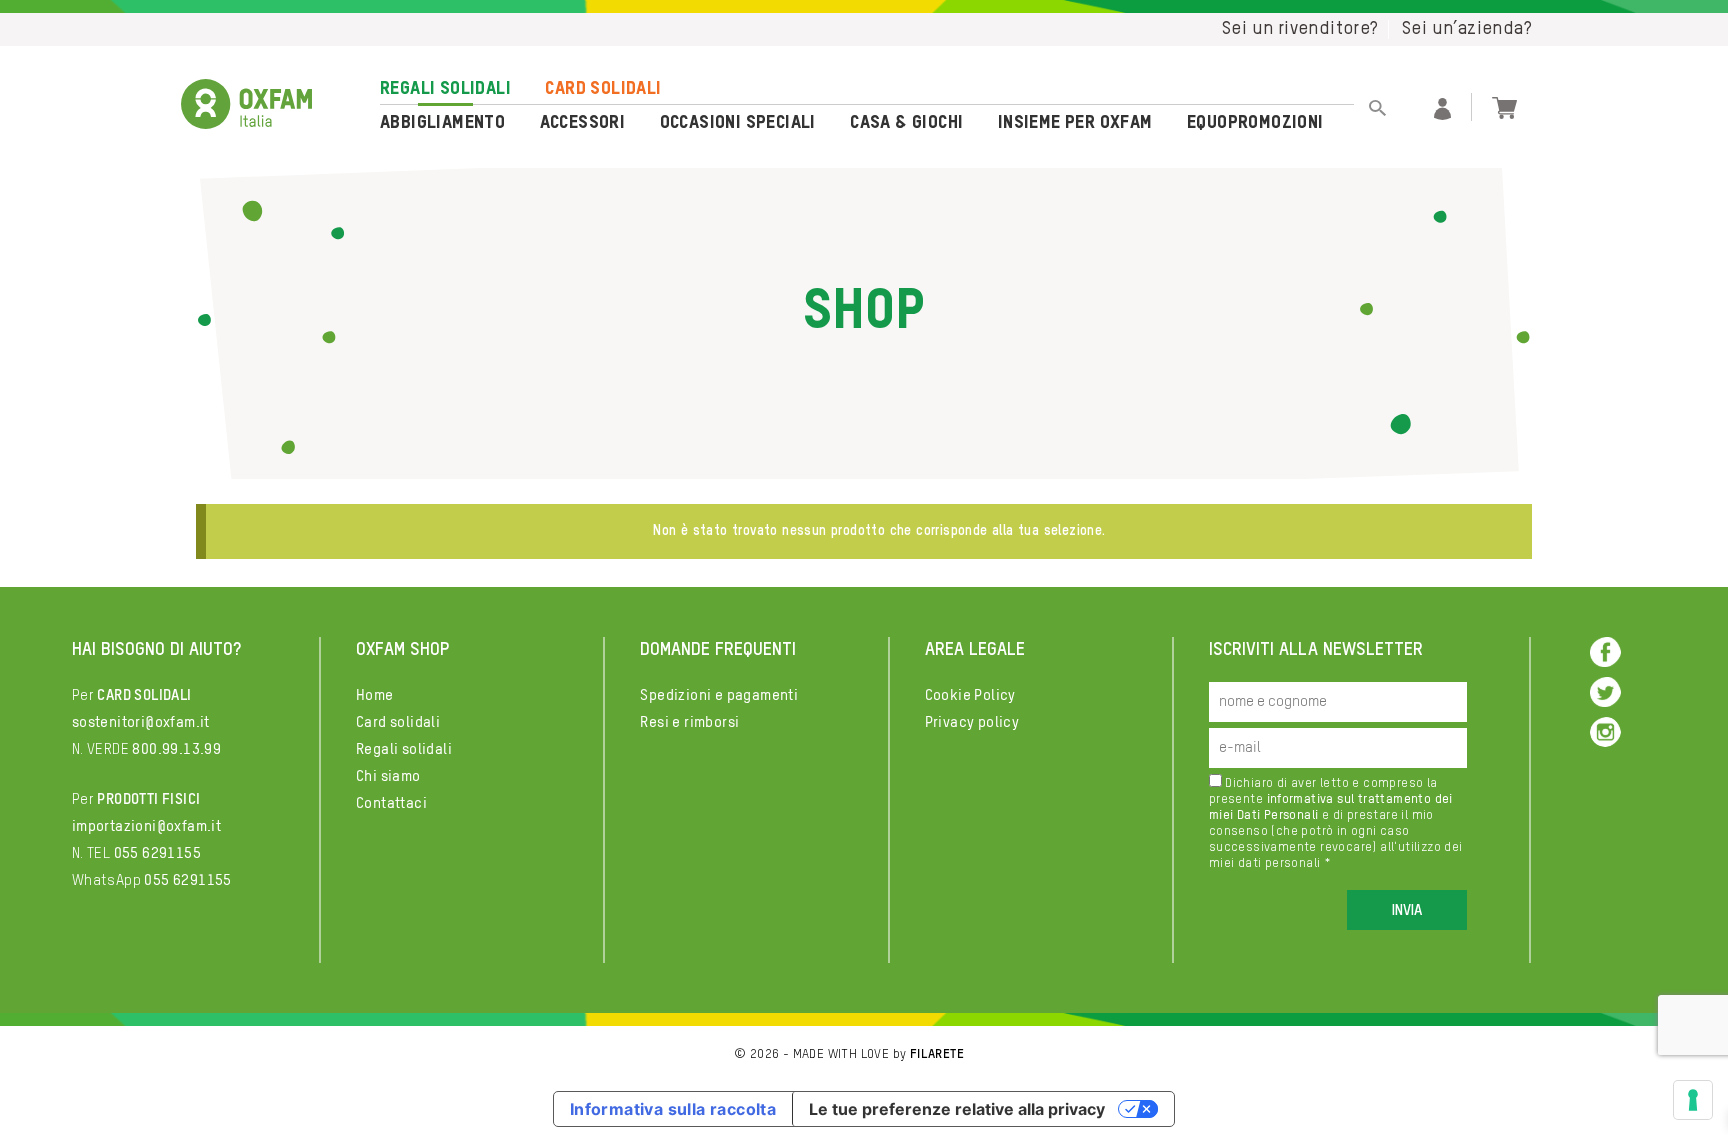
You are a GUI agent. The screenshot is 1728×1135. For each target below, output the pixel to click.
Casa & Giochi (906, 123)
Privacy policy (972, 722)
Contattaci (391, 803)
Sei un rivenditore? (1300, 29)
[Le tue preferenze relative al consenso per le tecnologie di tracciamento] (1693, 1100)
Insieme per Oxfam (1075, 123)
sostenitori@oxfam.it (141, 722)
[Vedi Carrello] (1504, 106)
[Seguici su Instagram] (1605, 731)
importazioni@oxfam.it (146, 826)
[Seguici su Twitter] (1605, 691)
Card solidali (603, 89)
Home (375, 695)
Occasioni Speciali (738, 123)
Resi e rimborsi (689, 722)
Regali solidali (445, 89)
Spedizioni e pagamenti (719, 695)
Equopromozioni (1255, 123)
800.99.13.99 (176, 749)
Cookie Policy (970, 695)
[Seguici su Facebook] (1605, 651)
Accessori (583, 123)
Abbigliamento (442, 123)
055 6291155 (157, 853)
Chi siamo (388, 776)
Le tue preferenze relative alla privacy (957, 1109)
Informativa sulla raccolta (673, 1109)
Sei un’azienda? (1467, 29)
